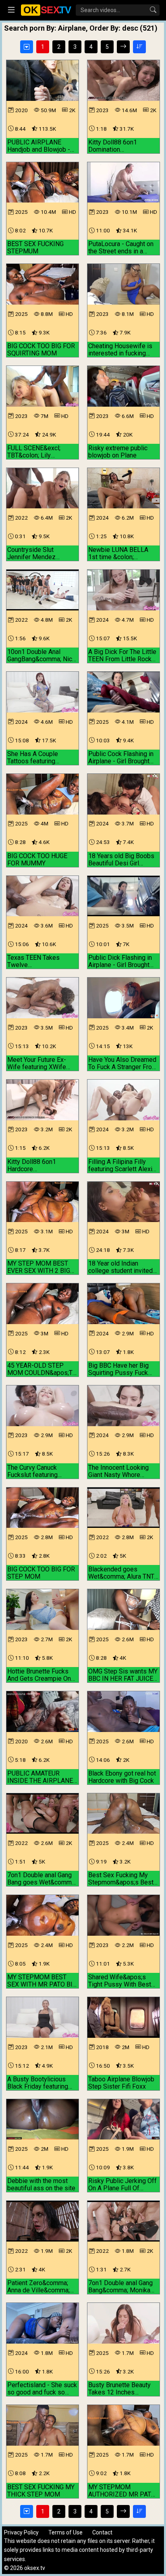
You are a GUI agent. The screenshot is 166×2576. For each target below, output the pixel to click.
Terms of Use (65, 2532)
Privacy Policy (21, 2532)
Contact (102, 2532)
